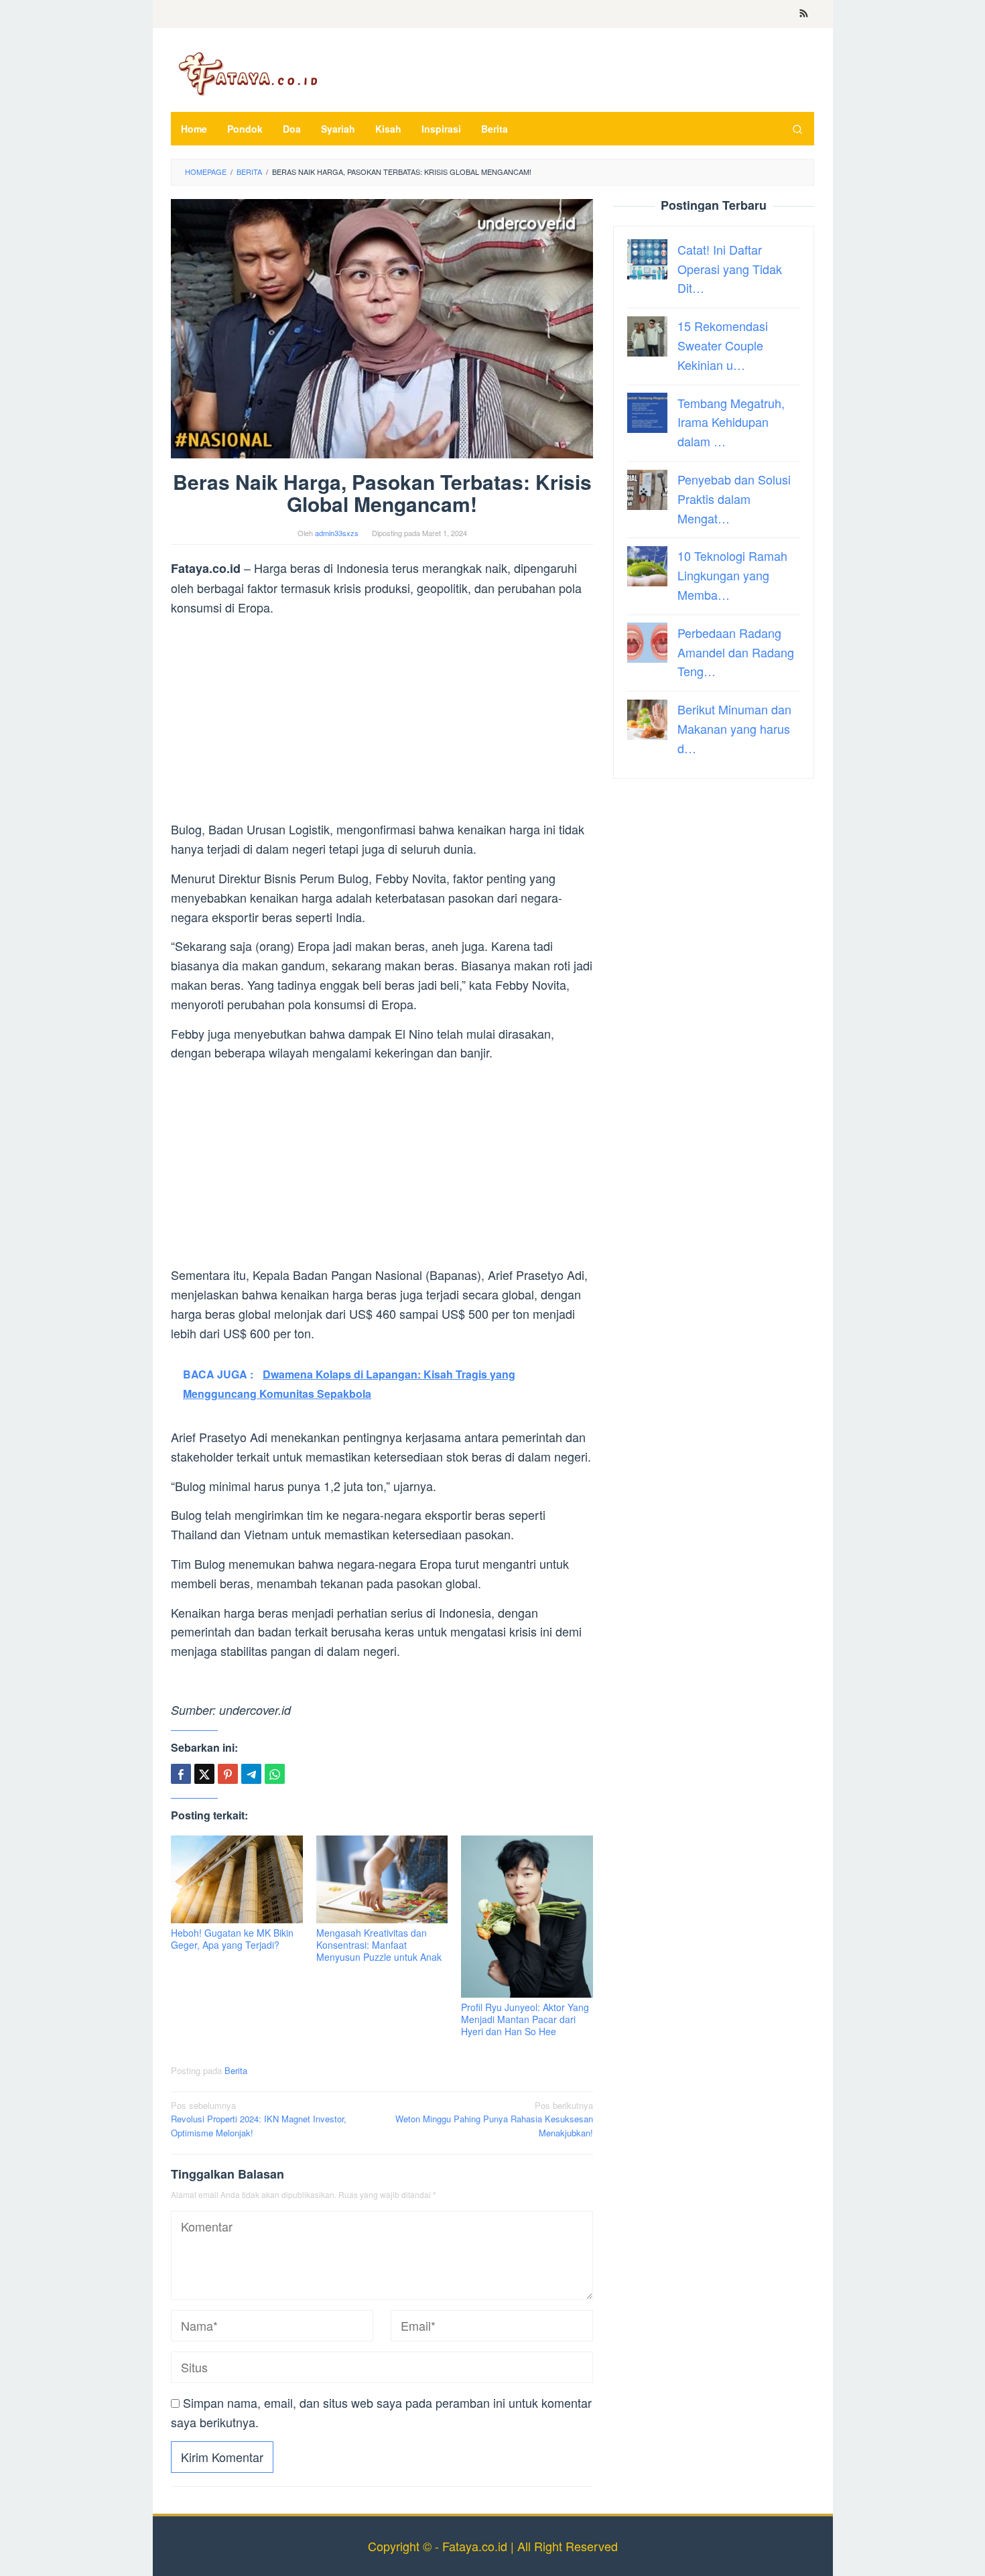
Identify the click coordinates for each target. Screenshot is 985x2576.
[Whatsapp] (275, 1774)
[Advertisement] (382, 720)
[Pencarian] (797, 129)
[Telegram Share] (251, 1774)
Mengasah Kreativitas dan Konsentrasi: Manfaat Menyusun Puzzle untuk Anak (379, 1945)
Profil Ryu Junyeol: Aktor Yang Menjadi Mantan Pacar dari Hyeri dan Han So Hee (525, 2019)
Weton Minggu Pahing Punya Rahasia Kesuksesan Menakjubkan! (494, 2119)
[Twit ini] (204, 1774)
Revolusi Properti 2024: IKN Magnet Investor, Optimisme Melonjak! (259, 2119)
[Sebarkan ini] (181, 1774)
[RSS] (804, 14)
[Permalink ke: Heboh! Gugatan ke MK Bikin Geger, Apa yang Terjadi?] (237, 1879)
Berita (236, 2070)
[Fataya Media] (248, 73)
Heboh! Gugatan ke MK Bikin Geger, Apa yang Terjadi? (232, 1939)
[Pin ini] (228, 1774)
